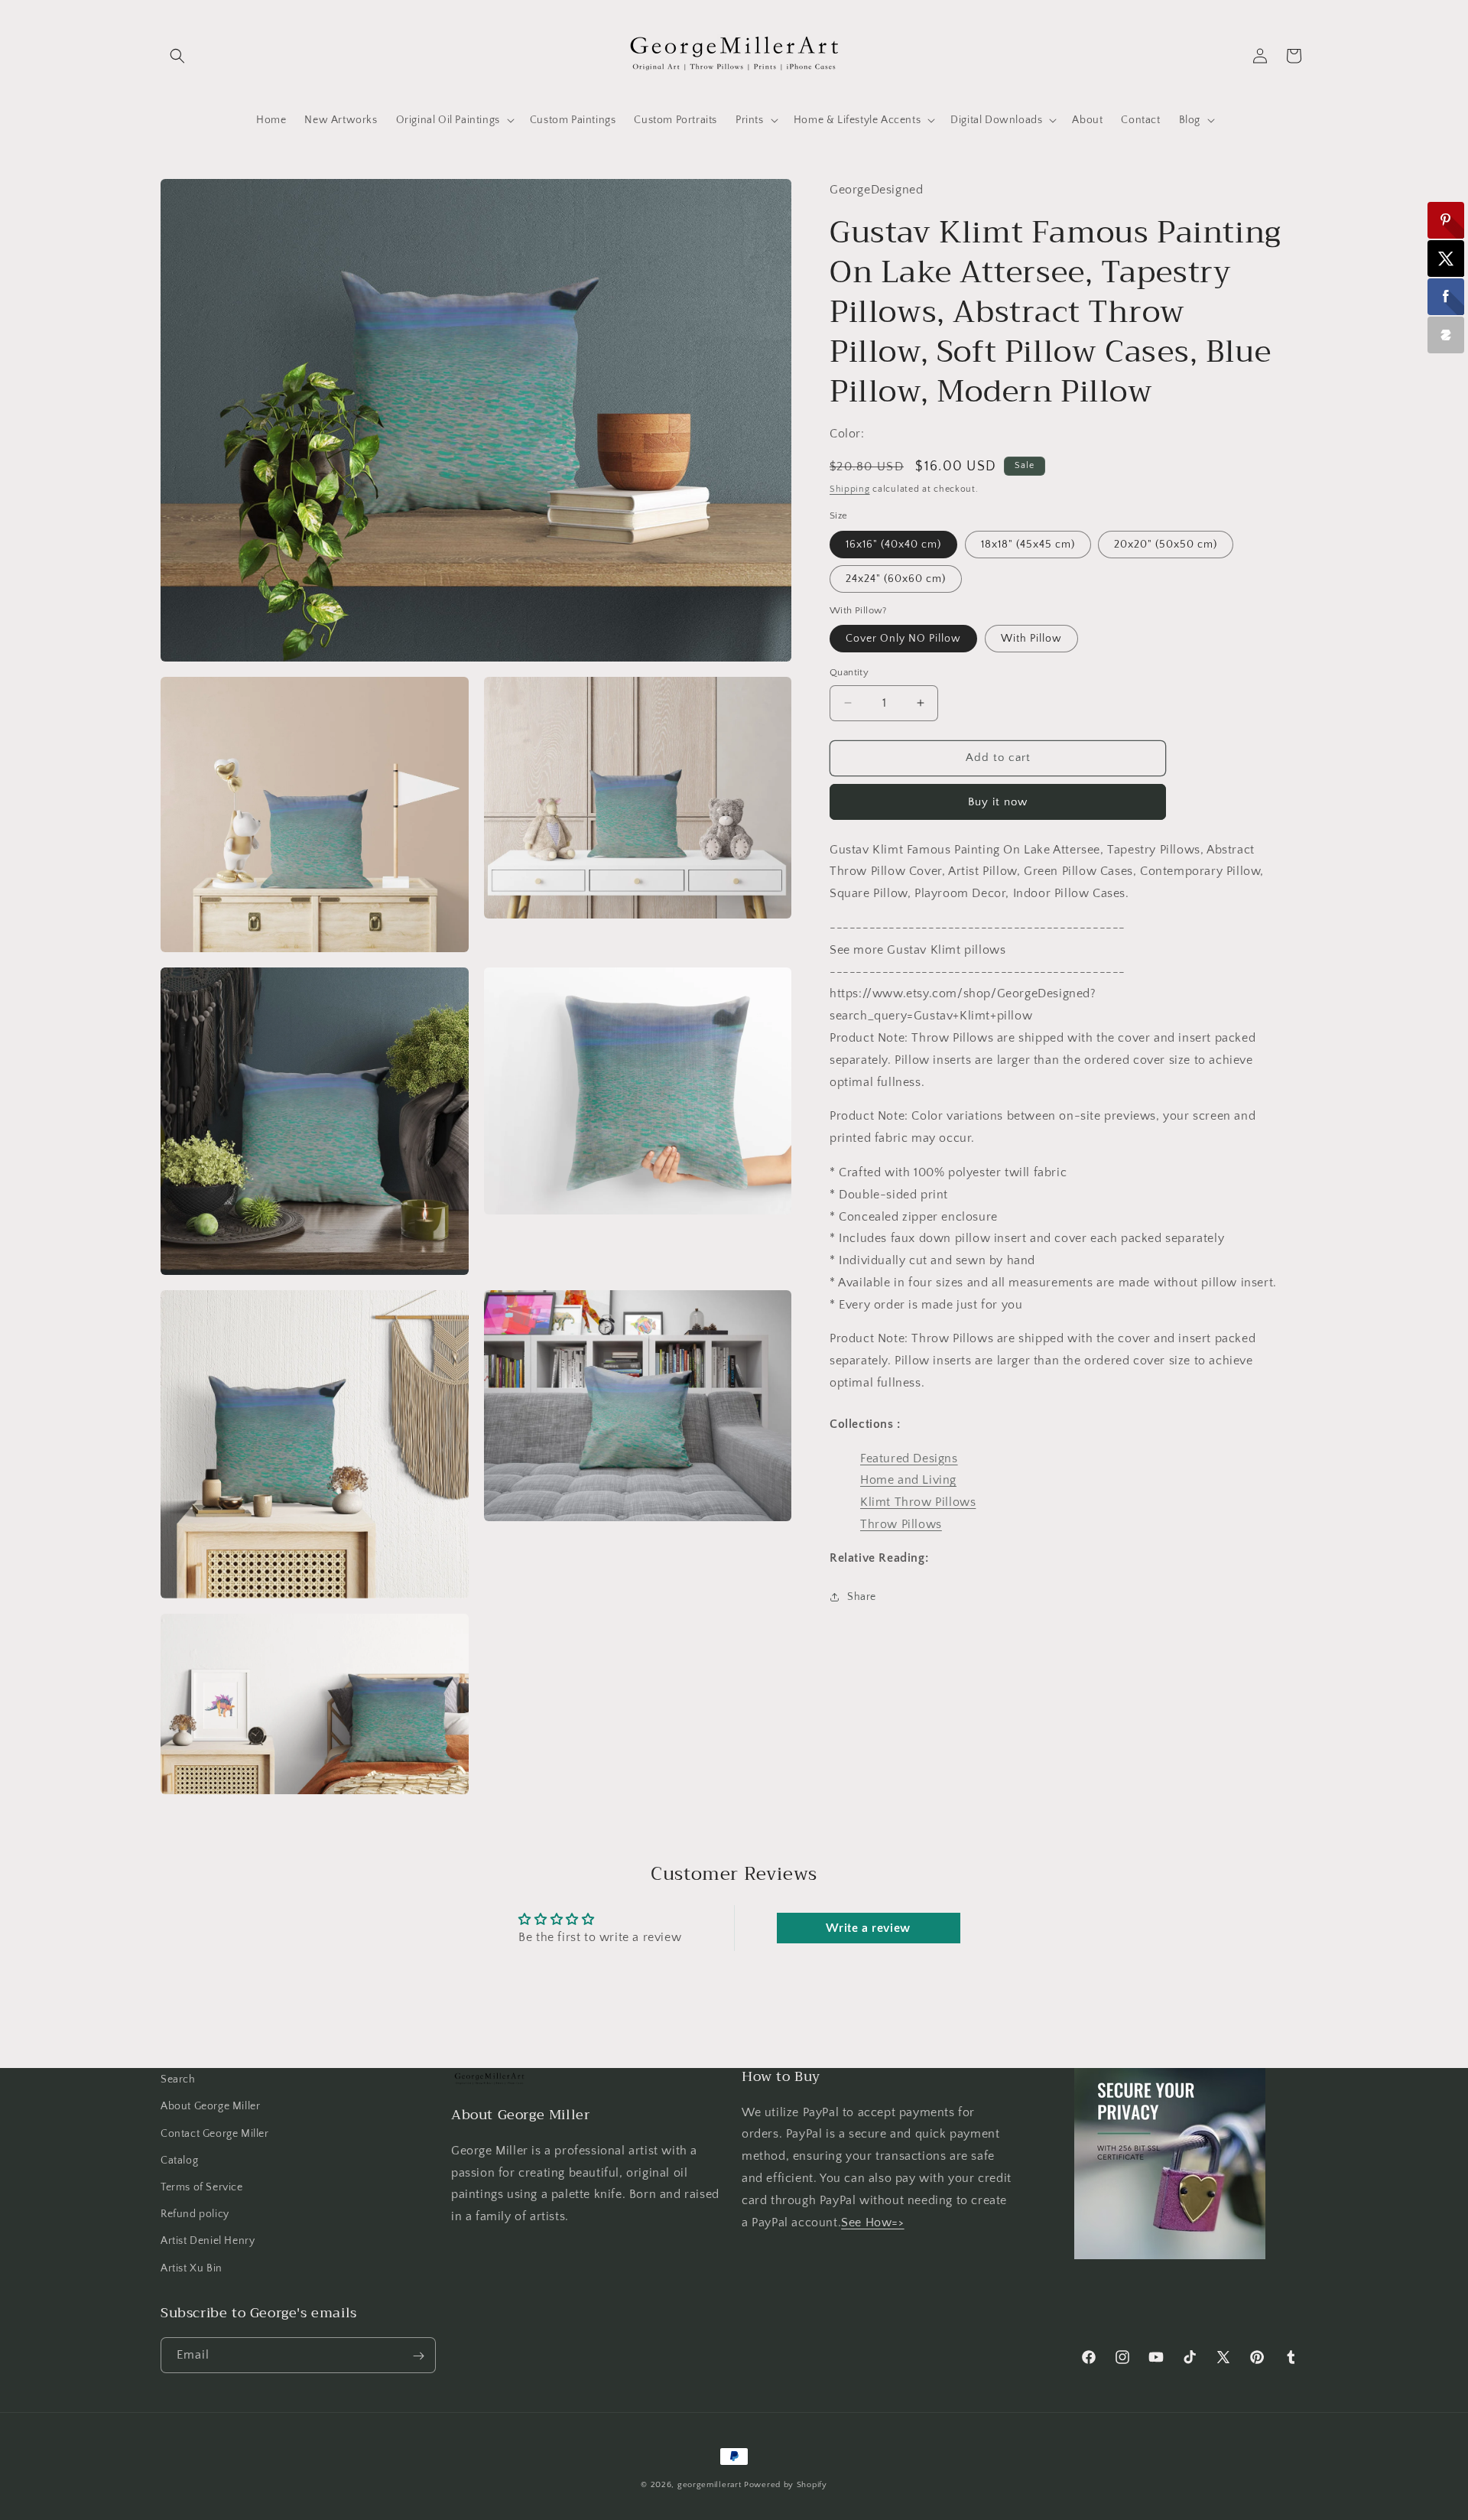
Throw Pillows (901, 1524)
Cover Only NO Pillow (903, 639)
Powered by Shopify (786, 2485)
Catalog (179, 2160)
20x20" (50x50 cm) (1166, 544)
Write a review (868, 1928)
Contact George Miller (215, 2133)
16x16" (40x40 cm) (893, 544)
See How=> (872, 2222)
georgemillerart (710, 2485)
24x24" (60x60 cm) (896, 578)
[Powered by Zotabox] (1446, 335)
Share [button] (862, 1597)
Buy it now (998, 801)
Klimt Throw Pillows (918, 1502)
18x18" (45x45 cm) (1028, 544)
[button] (177, 56)
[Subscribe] (418, 2356)
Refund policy (195, 2214)
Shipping (850, 488)
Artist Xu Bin (192, 2268)
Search (178, 2079)
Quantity (849, 672)
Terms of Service (202, 2187)
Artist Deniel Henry (208, 2241)
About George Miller (210, 2106)
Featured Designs (909, 1458)
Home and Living (908, 1480)
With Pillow (1031, 639)
